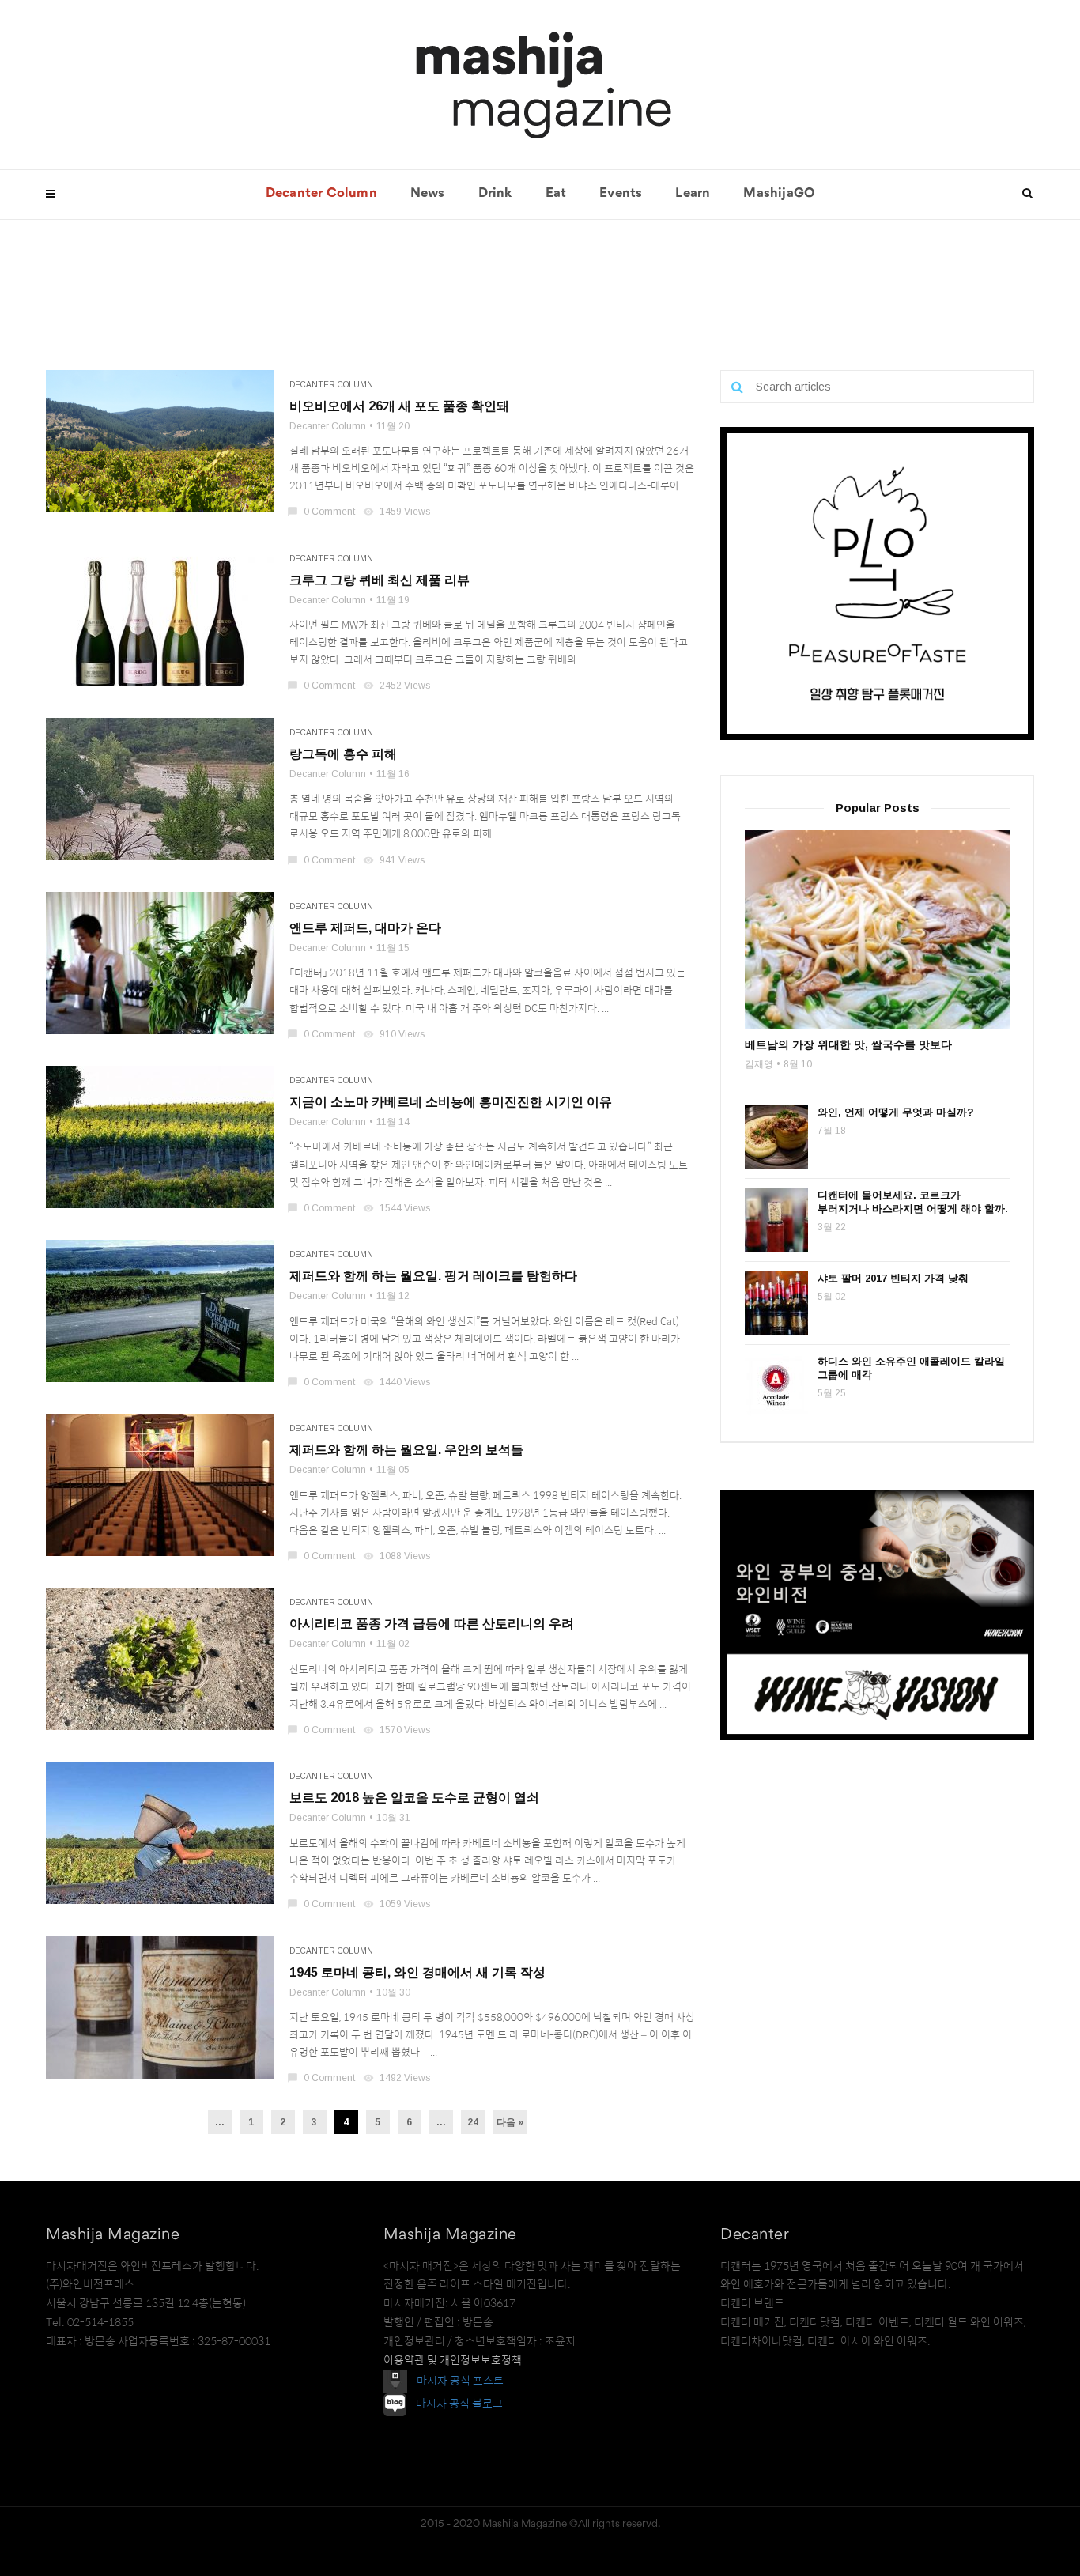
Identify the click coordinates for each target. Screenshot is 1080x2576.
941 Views (395, 860)
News (428, 194)
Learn (693, 194)
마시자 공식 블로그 (459, 2404)
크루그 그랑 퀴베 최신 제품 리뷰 (380, 580)
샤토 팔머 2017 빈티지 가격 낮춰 (893, 1278)
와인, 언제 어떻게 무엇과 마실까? (896, 1112)
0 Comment (322, 512)
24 (473, 2122)
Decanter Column (321, 194)
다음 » (510, 2122)
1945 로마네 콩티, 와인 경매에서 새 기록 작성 (417, 1972)
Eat (556, 194)
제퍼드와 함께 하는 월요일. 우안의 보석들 (406, 1450)
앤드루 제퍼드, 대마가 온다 (365, 928)
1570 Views (398, 1730)
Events (621, 194)
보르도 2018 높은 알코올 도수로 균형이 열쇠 (414, 1798)
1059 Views (398, 1904)
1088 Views (398, 1556)
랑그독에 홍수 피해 (343, 754)
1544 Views (398, 1208)
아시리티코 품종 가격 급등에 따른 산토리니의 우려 (432, 1624)
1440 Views (398, 1382)
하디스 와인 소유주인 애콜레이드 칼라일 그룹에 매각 (911, 1368)
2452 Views (398, 686)
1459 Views (398, 512)
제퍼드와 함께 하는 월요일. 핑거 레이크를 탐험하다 (433, 1276)
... (220, 2122)
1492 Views (398, 2078)
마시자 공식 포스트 (460, 2381)
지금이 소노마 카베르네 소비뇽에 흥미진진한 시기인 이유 (451, 1102)
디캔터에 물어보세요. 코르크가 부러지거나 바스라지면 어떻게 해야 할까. (913, 1202)
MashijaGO (779, 194)
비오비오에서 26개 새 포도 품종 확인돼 (399, 406)
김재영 (759, 1064)
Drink (495, 194)
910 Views (395, 1034)
